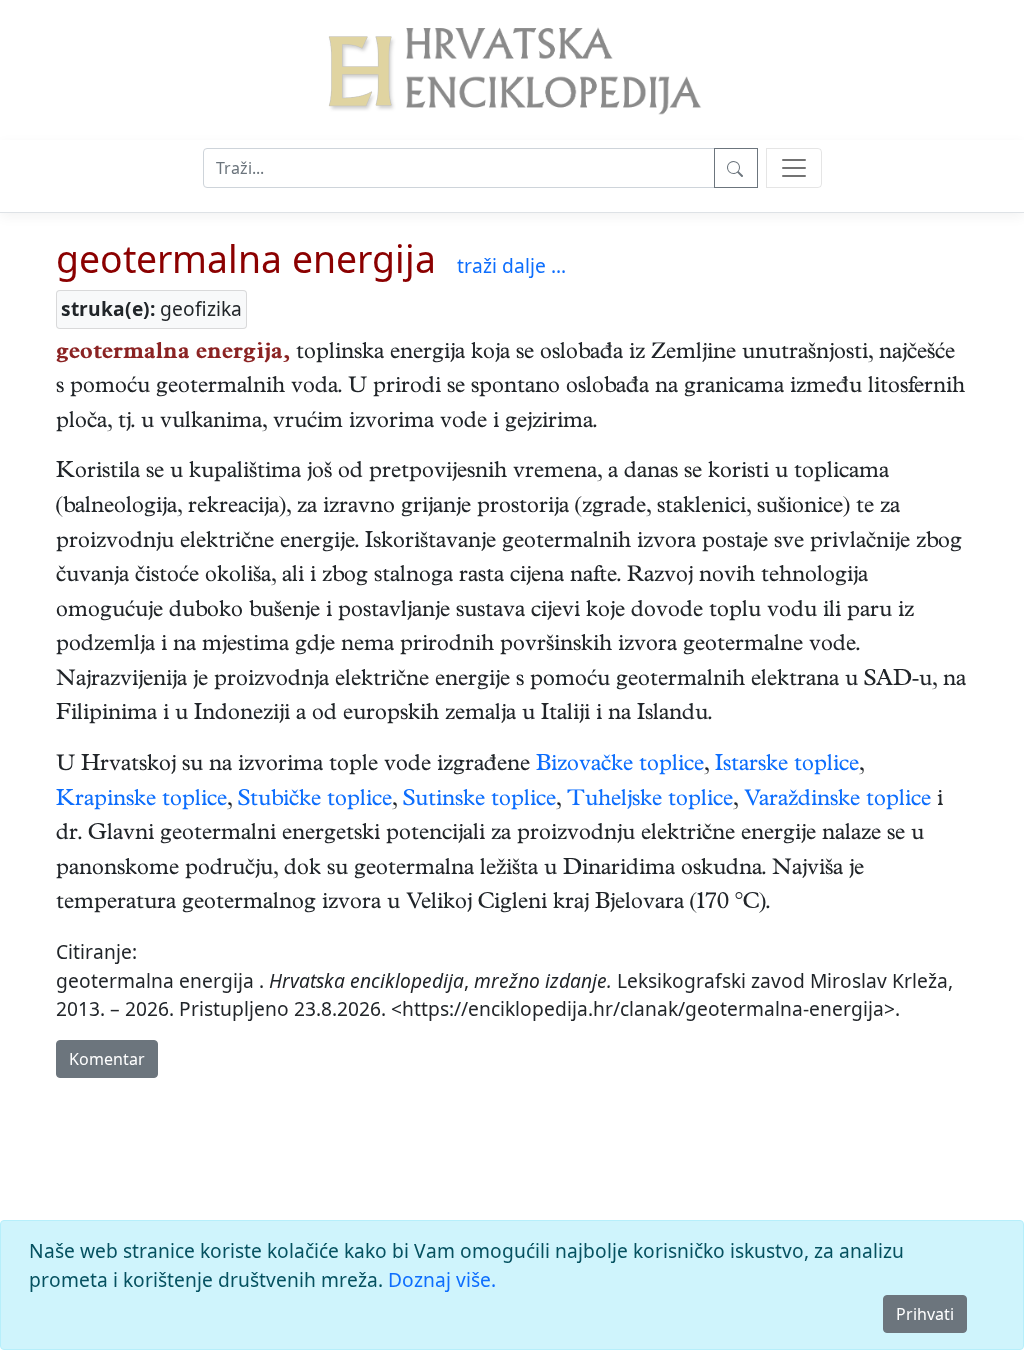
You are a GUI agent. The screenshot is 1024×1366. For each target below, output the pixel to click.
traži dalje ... (511, 265)
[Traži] (736, 168)
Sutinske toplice (479, 801)
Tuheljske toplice (650, 801)
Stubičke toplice (315, 801)
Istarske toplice (787, 766)
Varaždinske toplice (837, 801)
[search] (794, 168)
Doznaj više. (442, 1279)
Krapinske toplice (141, 801)
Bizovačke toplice (620, 766)
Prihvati (925, 1314)
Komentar (107, 1059)
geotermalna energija (246, 258)
